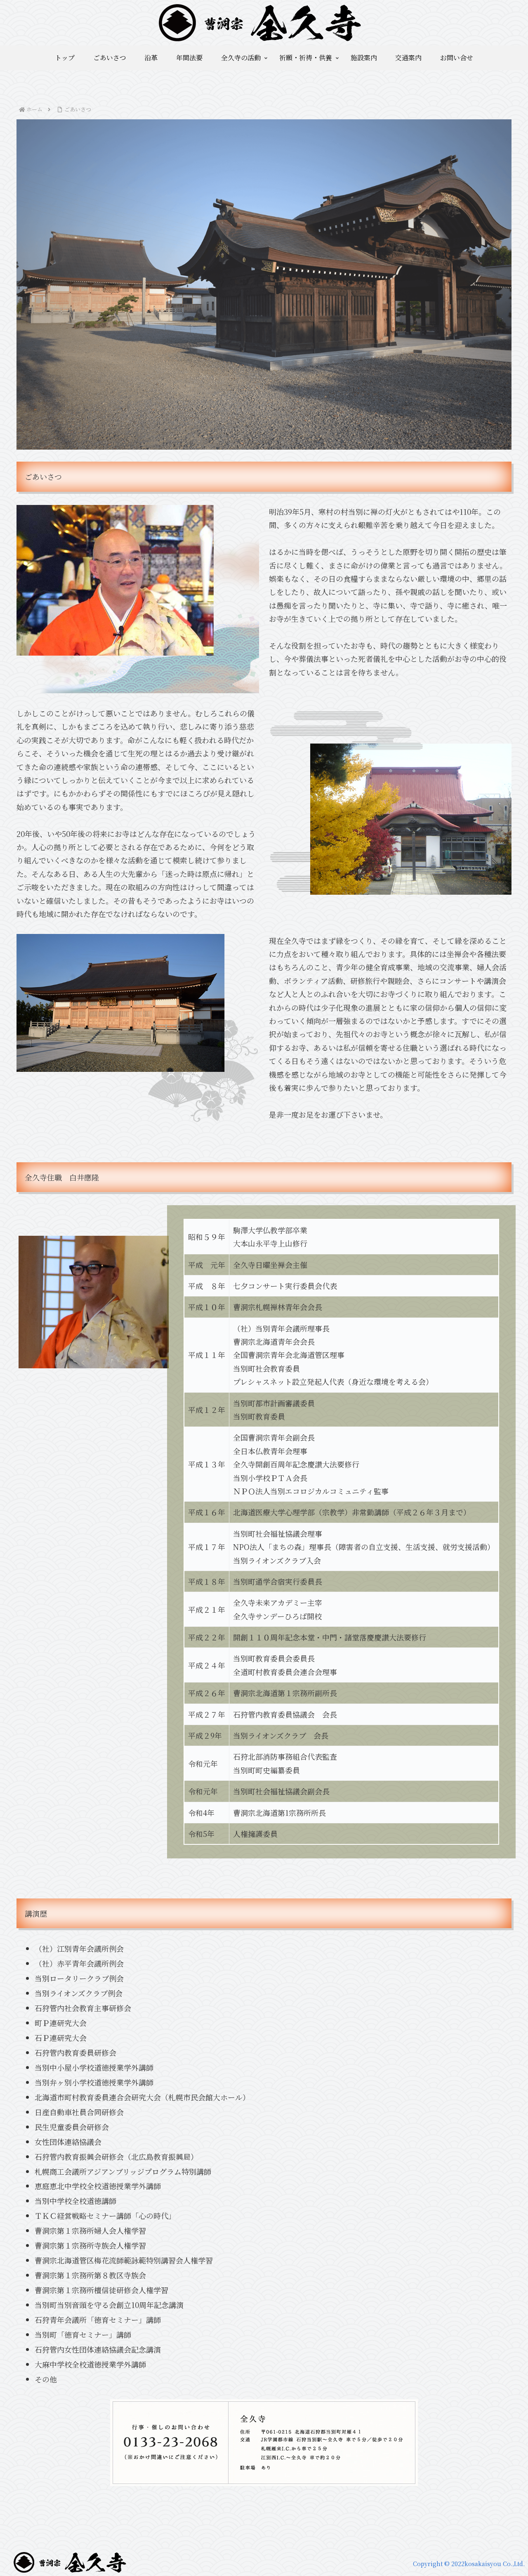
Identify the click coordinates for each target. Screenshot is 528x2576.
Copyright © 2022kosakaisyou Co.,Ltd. (469, 2564)
